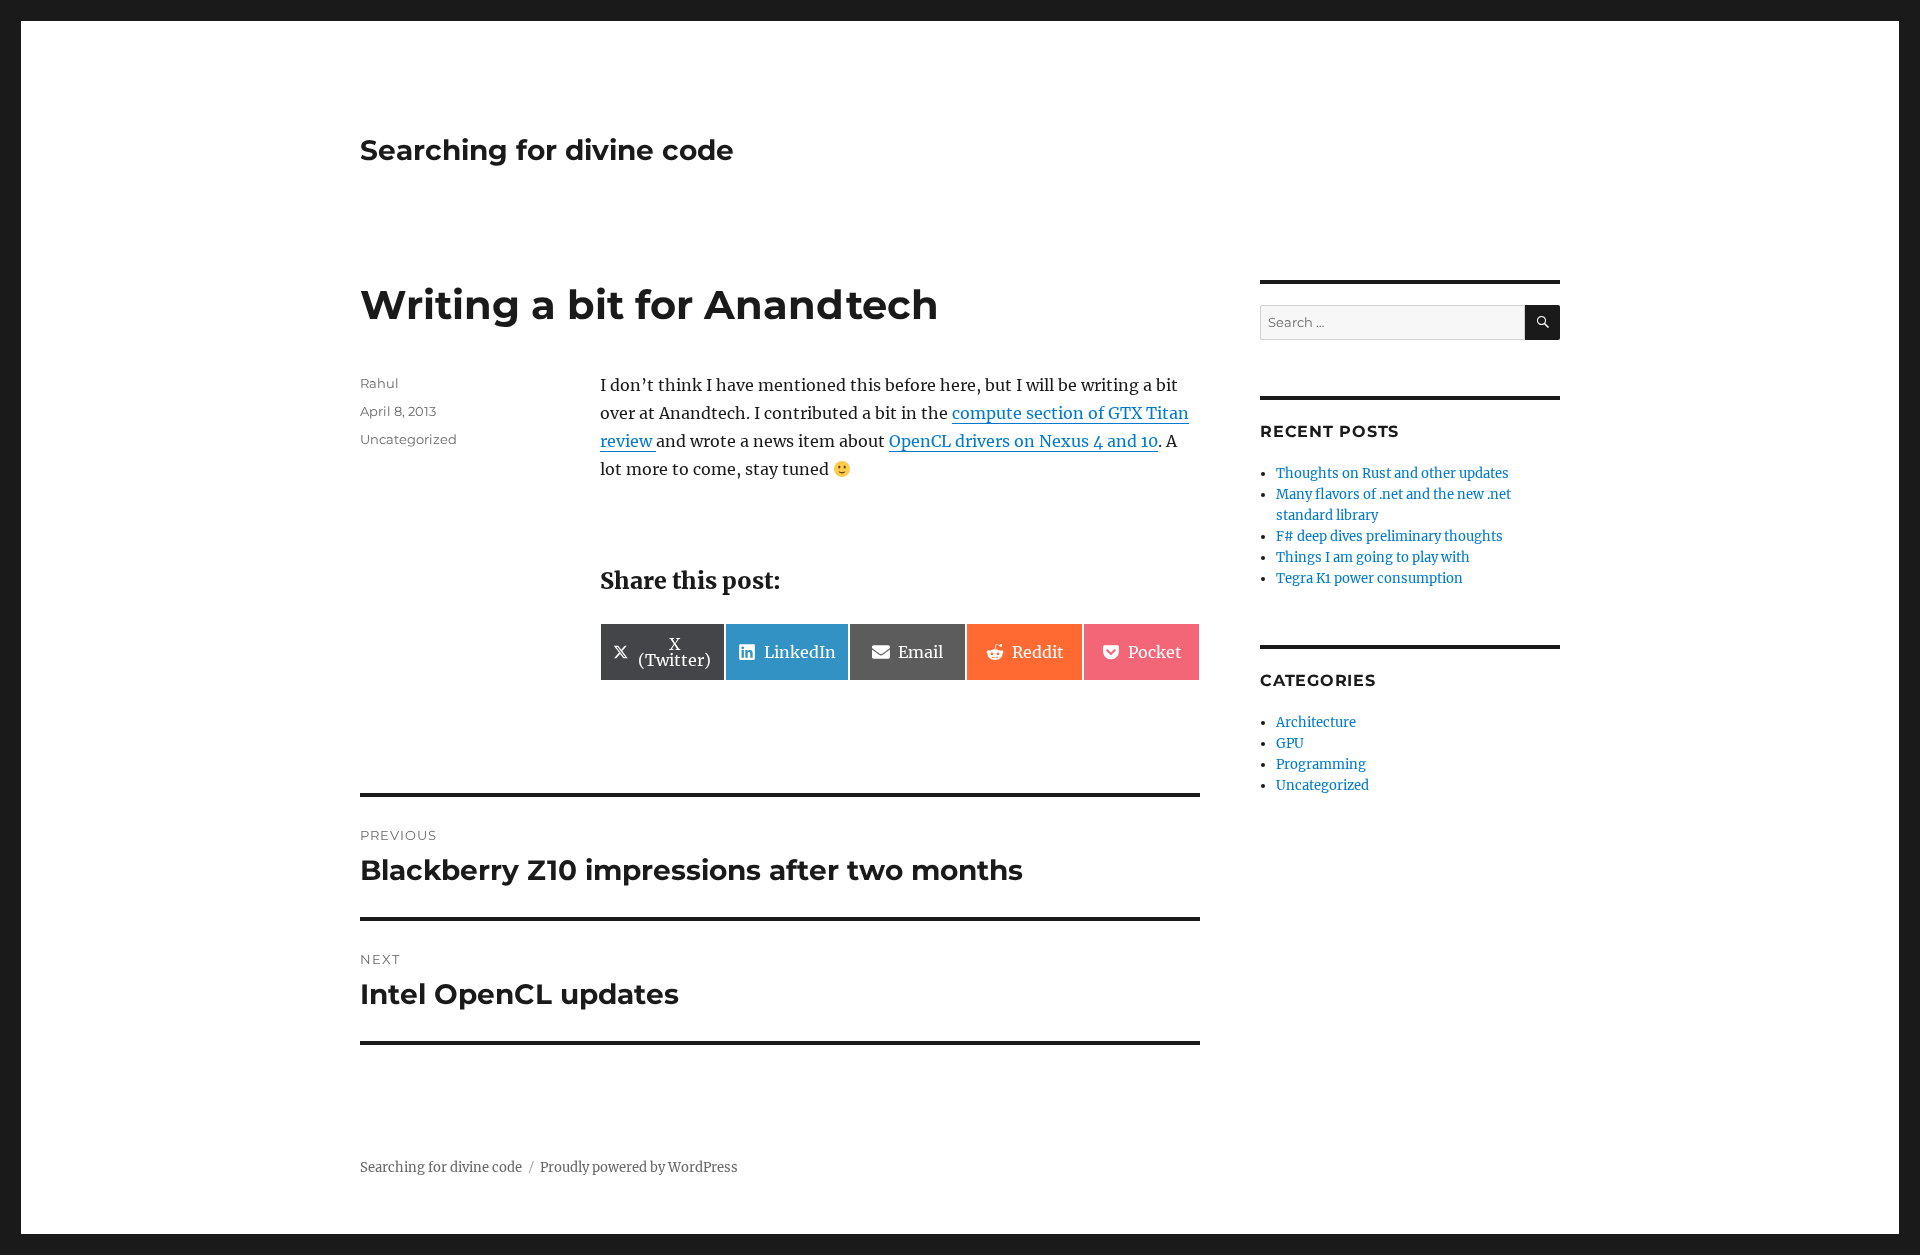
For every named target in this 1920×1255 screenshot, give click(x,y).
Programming (1321, 764)
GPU (1290, 743)
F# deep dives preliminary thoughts (1389, 536)
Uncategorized (408, 439)
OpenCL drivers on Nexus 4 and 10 (1023, 441)
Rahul (379, 383)
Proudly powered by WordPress (639, 1167)
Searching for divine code (547, 150)
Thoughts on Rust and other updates (1392, 473)
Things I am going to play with (1373, 557)
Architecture (1316, 722)
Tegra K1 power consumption (1369, 578)
